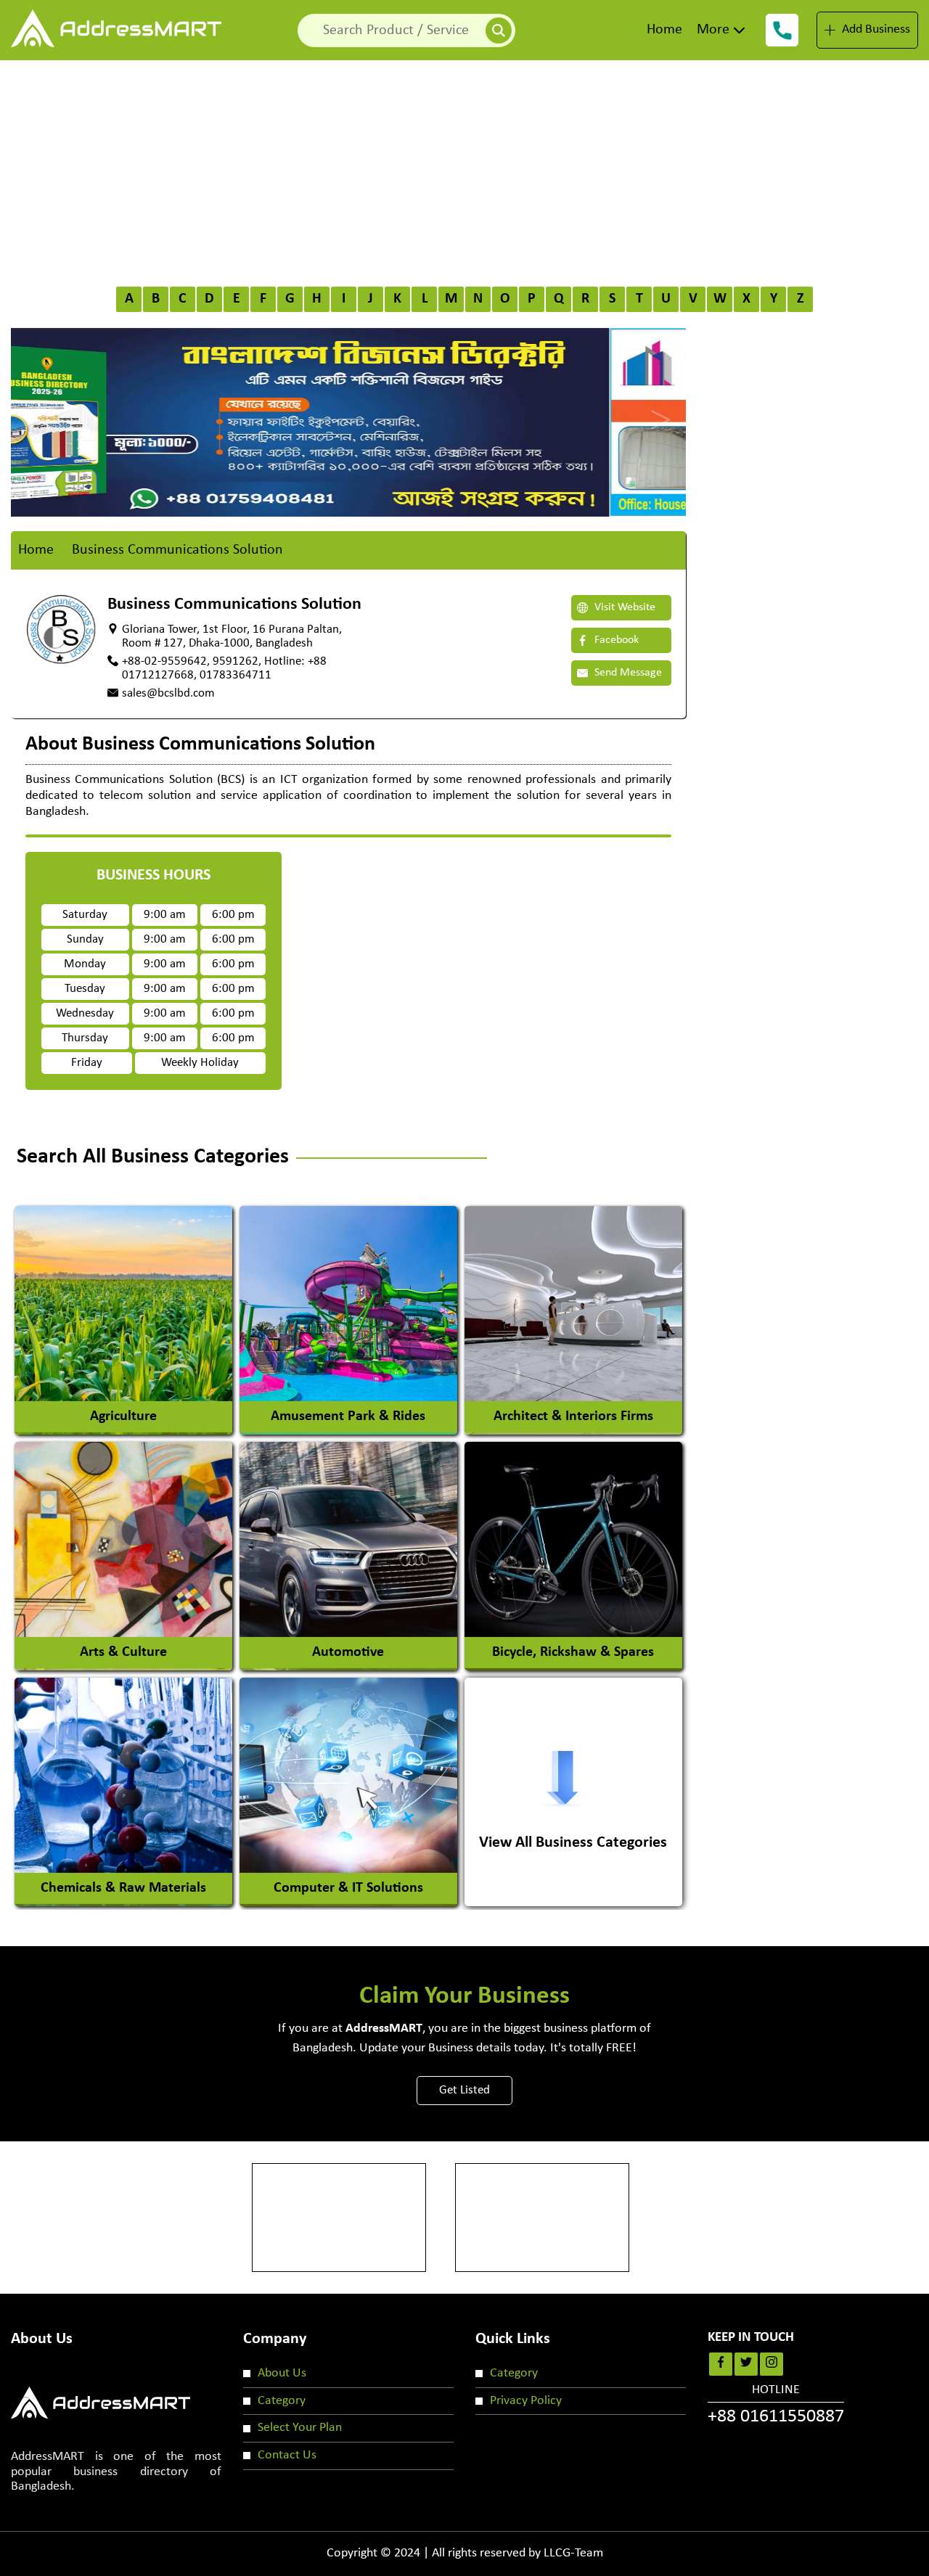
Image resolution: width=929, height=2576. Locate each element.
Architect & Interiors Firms (573, 1416)
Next (657, 407)
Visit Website (623, 607)
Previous (40, 407)
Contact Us (287, 2455)
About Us (282, 2373)
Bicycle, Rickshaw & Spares (573, 1652)
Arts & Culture (123, 1652)
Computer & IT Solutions (348, 1888)
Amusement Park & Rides (348, 1416)
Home (664, 30)
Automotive (348, 1652)
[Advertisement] (464, 169)
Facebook (615, 640)
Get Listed (464, 2090)
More (713, 30)
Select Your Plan (300, 2428)
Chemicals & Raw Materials (123, 1888)
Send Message (627, 673)
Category (282, 2401)
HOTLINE (776, 2405)
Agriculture (123, 1416)
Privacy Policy (526, 2401)
